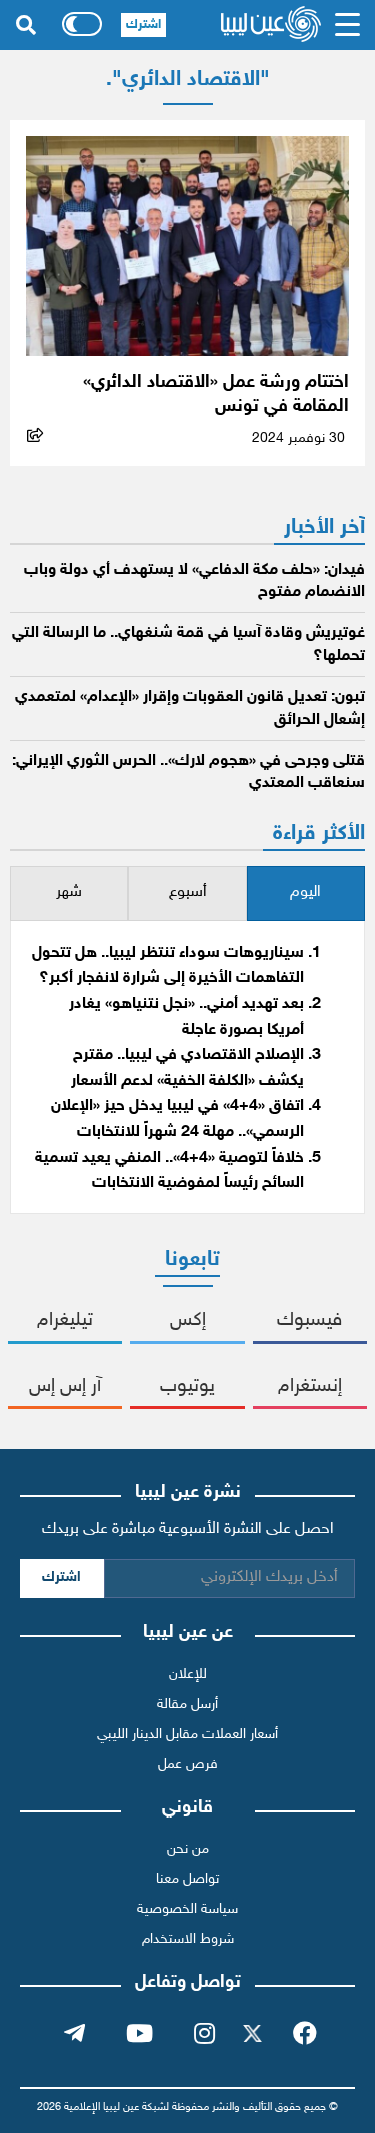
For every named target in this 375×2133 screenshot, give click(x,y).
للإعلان (188, 1674)
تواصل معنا (187, 1879)
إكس (188, 1320)
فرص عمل (188, 1764)
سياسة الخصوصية (187, 1909)
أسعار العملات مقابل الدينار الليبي (187, 1734)
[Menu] (348, 25)
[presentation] (306, 893)
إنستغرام (310, 1386)
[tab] (306, 893)
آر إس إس (65, 1386)
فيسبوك (309, 1320)
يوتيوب (187, 1386)
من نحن (188, 1849)
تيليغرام (65, 1320)
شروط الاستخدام (188, 1939)
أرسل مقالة (187, 1704)
